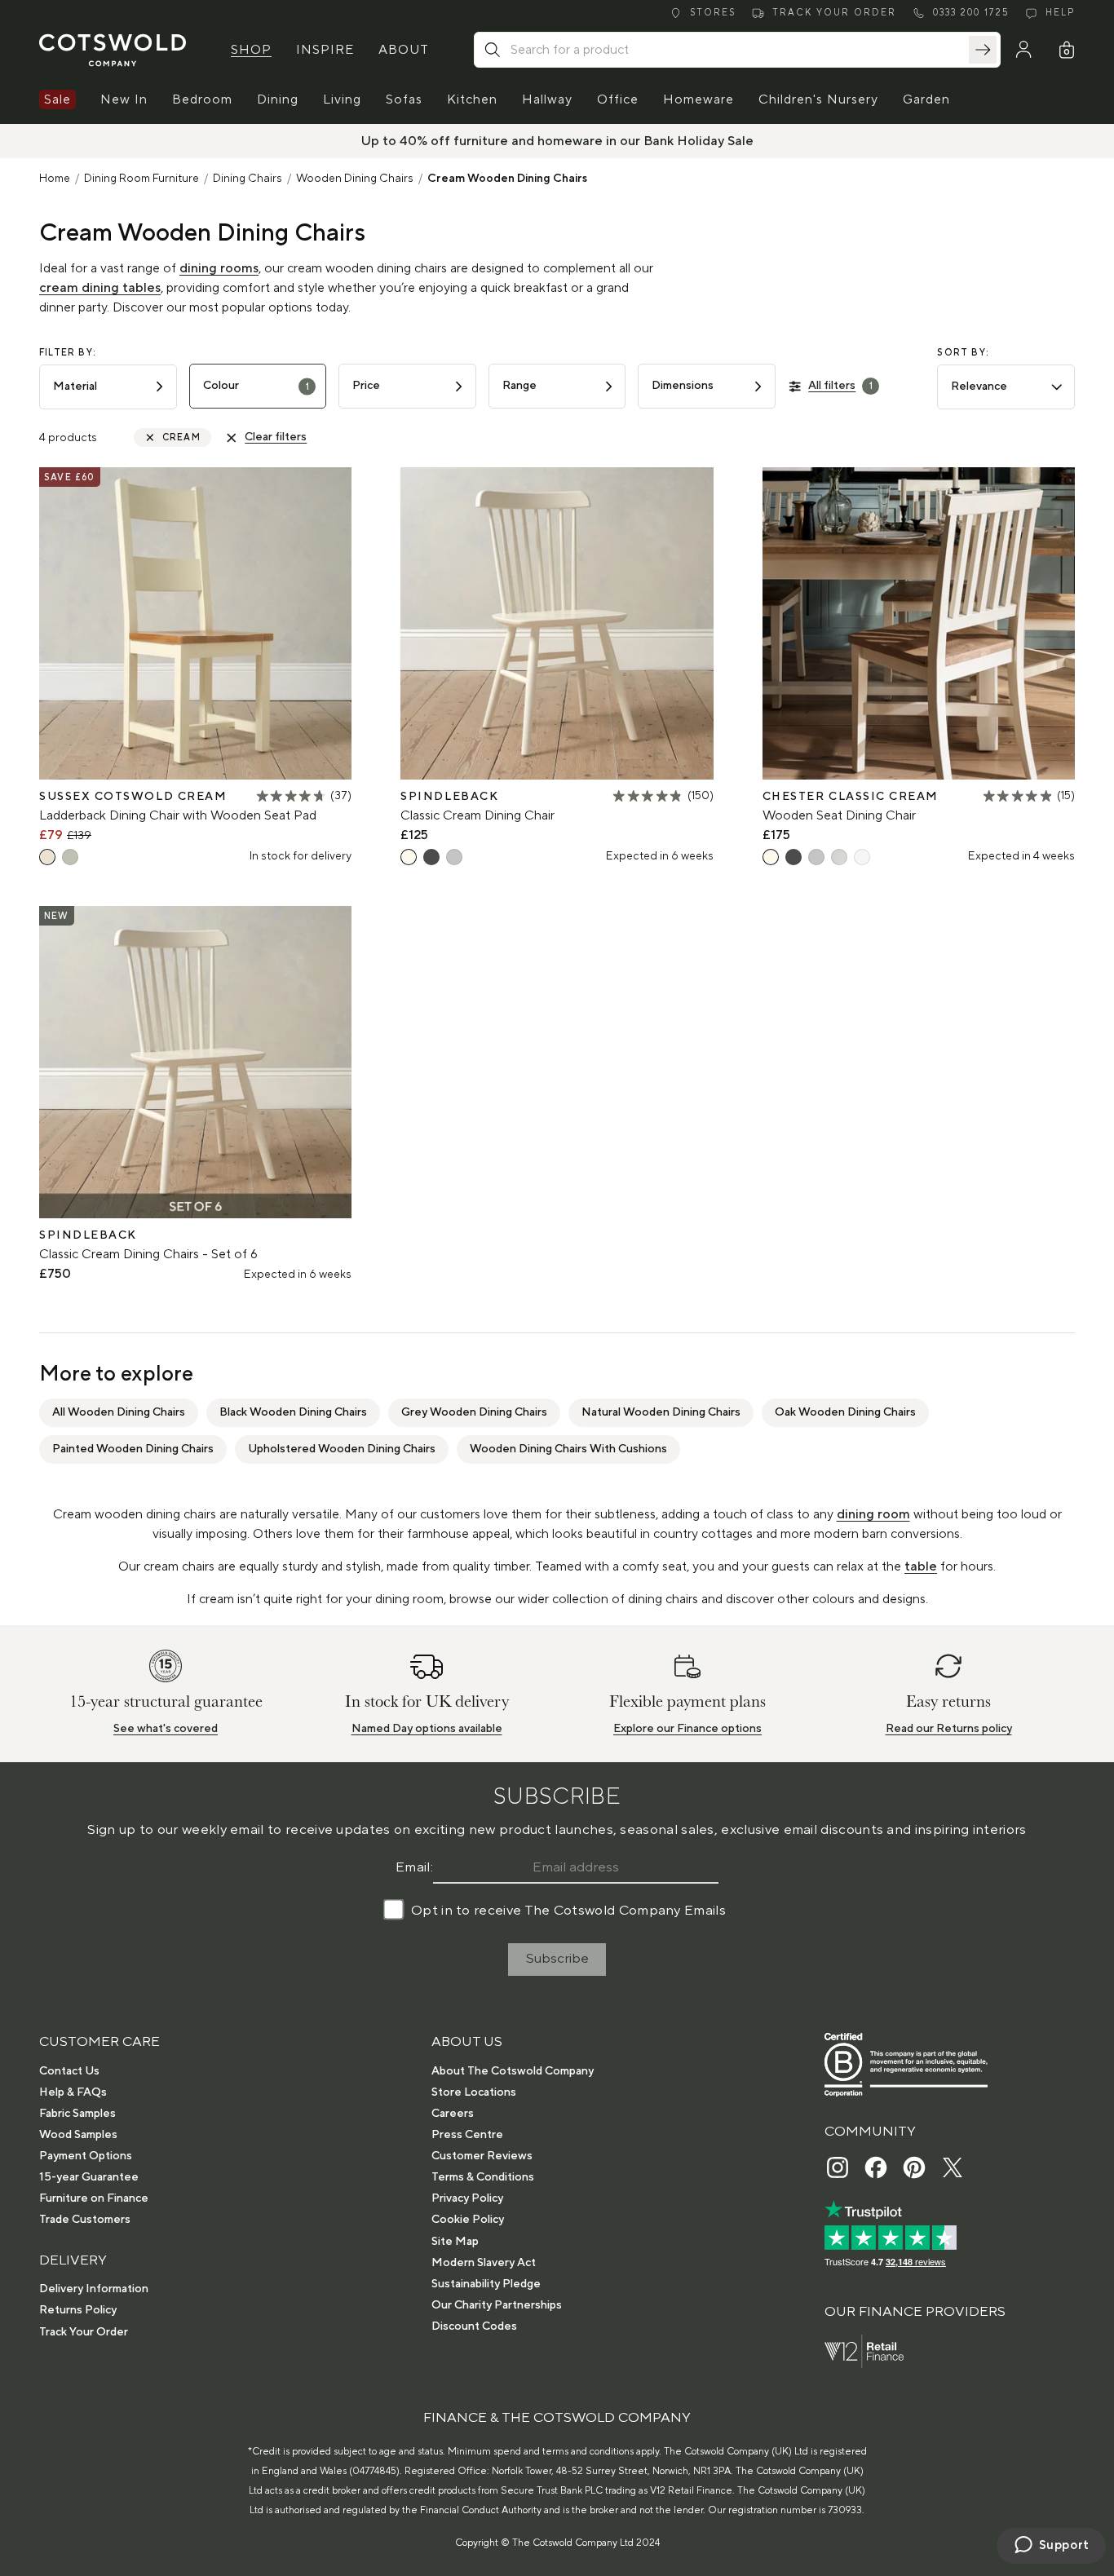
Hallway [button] (547, 99)
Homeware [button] (698, 99)
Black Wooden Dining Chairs (293, 1412)
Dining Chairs (248, 179)
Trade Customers (85, 2220)
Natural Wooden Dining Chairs (661, 1412)
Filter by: (68, 353)
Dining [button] (278, 99)
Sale (57, 99)
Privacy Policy (467, 2198)
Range (519, 386)
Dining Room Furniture (141, 179)
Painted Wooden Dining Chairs (133, 1449)
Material (75, 387)
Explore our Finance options (687, 1729)
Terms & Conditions (483, 2177)
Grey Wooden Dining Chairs (474, 1412)
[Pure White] (862, 857)
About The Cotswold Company (513, 2071)
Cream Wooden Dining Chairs (507, 179)
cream (181, 438)
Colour (256, 386)
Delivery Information (94, 2289)
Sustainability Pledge (486, 2284)
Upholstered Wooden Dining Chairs (342, 1449)
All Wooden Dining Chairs (119, 1412)
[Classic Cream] (409, 857)
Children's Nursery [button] (818, 99)
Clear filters (276, 437)
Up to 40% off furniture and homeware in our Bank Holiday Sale (557, 141)
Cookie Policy (468, 2220)
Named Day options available (427, 1729)
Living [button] (342, 99)
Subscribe (557, 1959)
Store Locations (474, 2092)
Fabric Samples (77, 2114)
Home (55, 179)
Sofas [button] (404, 99)
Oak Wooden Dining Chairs (845, 1412)
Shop (251, 50)
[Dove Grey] (454, 857)
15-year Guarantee (89, 2177)
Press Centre (467, 2135)
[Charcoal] (431, 857)
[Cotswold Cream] (47, 857)
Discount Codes (474, 2326)
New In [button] (124, 99)
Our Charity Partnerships (497, 2305)
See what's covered (166, 1729)
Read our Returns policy (949, 1729)
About (404, 50)
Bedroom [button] (202, 99)
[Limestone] (839, 857)
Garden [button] (926, 99)
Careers (453, 2114)
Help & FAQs (73, 2092)
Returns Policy (78, 2310)
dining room (873, 1514)
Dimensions (683, 386)
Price (366, 386)
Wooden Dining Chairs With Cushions (568, 1449)
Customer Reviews (482, 2156)
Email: (414, 1867)
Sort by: (963, 353)
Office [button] (618, 99)
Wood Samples (78, 2135)
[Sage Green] (70, 857)
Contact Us (69, 2071)
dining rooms (219, 268)
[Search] (983, 50)
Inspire (325, 50)
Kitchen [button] (472, 99)
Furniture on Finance (94, 2198)
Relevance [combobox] (979, 387)
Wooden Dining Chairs (355, 179)
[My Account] (1023, 50)
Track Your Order (84, 2332)
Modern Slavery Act (484, 2263)
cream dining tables (100, 288)
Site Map (455, 2242)
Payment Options (86, 2156)
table (921, 1566)
